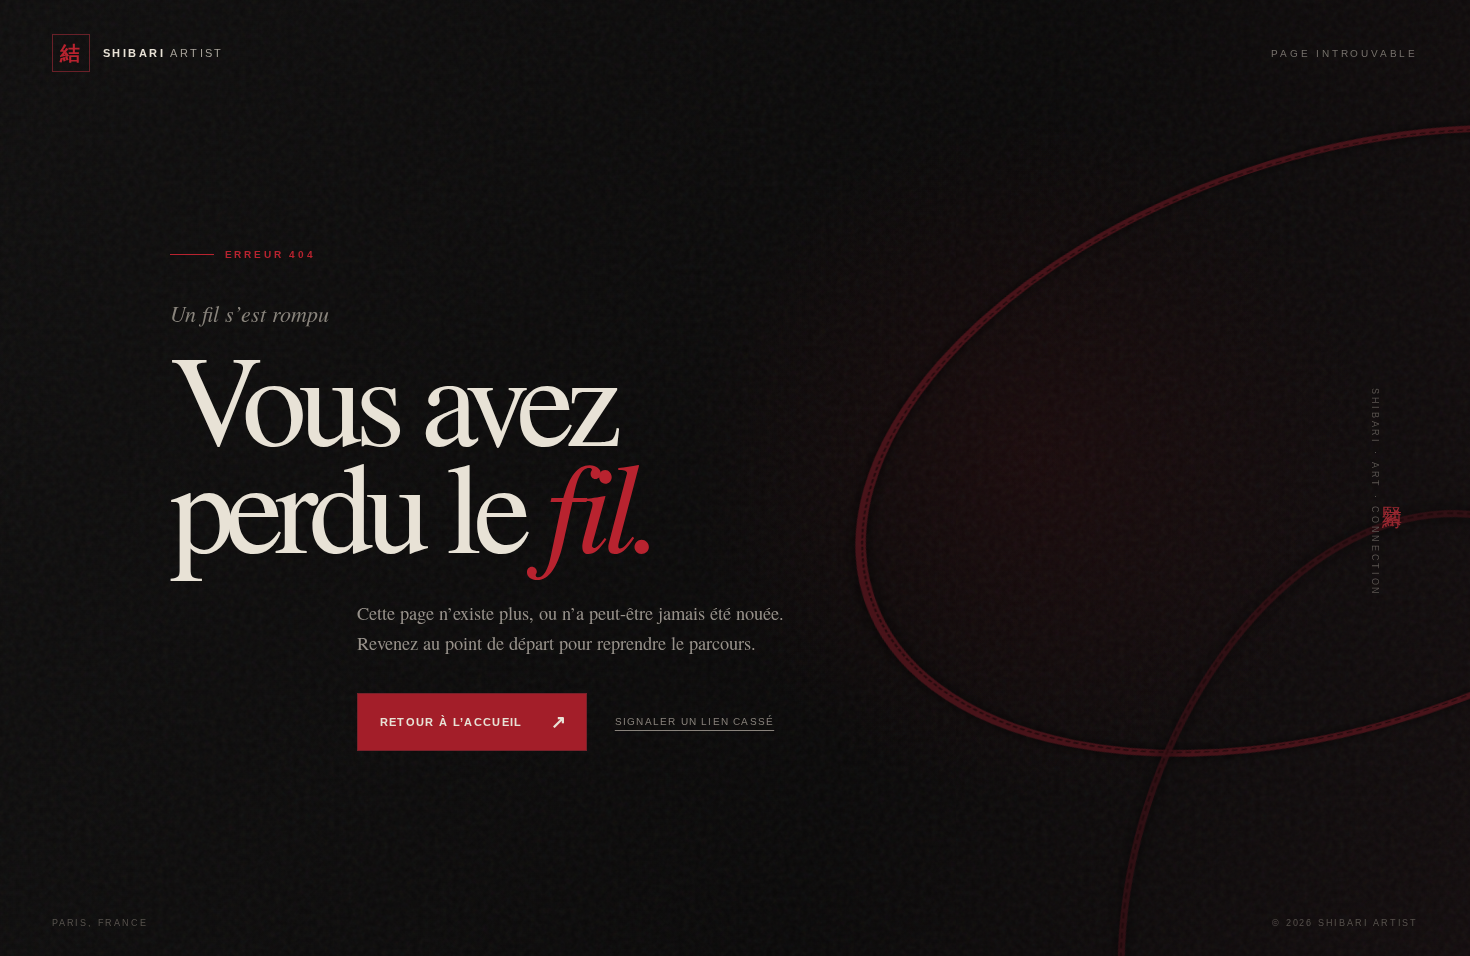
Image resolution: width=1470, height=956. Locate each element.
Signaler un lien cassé (694, 721)
